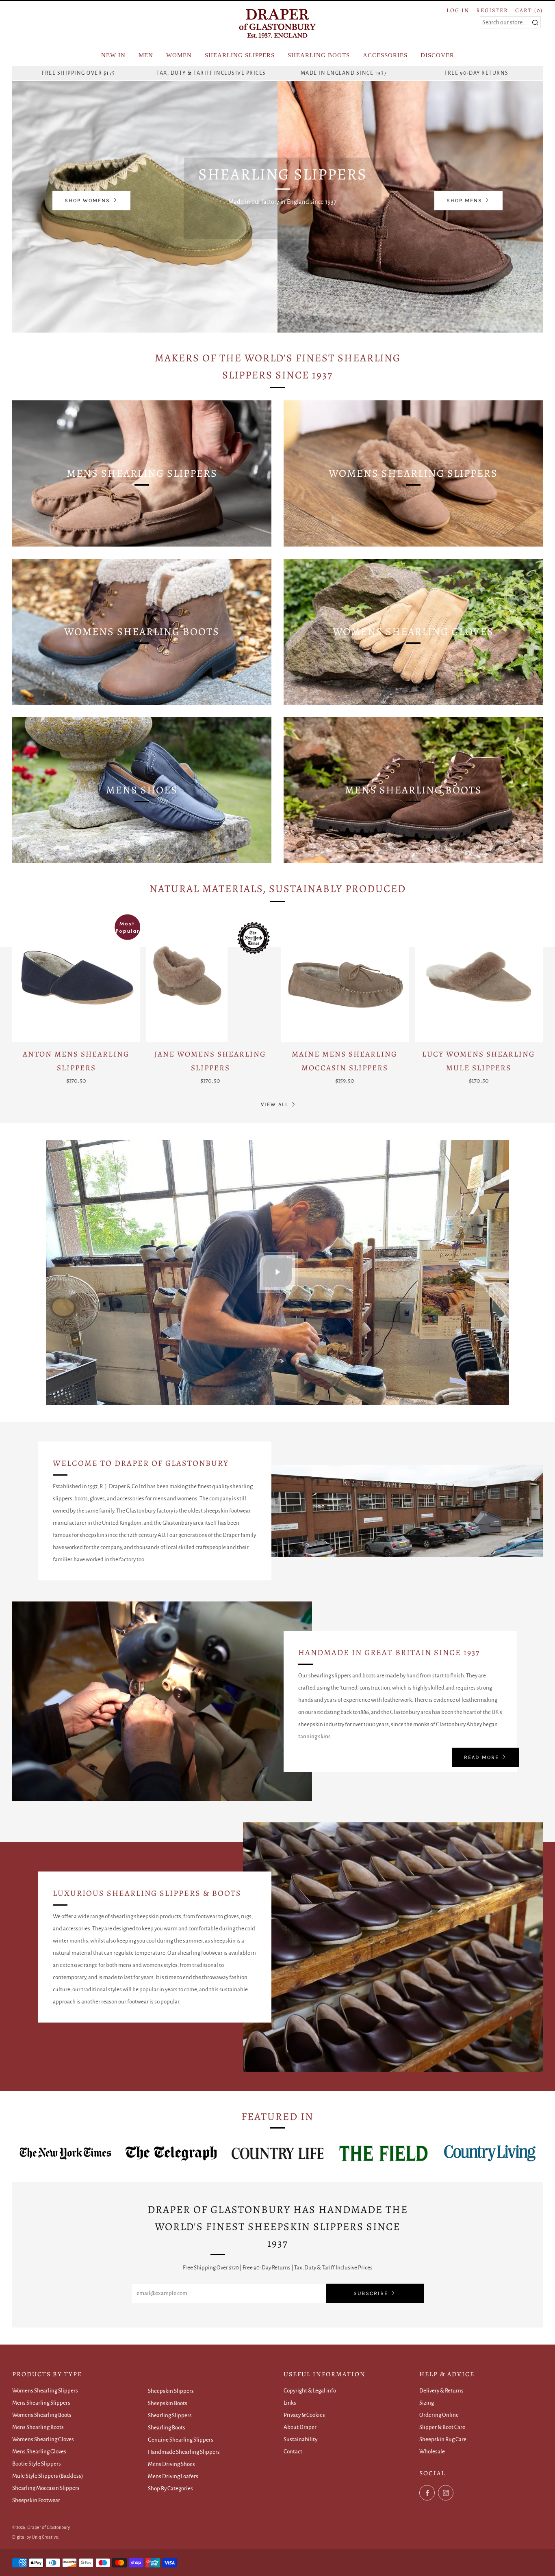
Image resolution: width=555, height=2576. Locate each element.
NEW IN (113, 55)
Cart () (529, 10)
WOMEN (179, 55)
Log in (458, 10)
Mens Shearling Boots (38, 2427)
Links (290, 2403)
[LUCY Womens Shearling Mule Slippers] (479, 978)
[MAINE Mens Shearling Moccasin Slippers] (345, 978)
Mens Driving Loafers (173, 2476)
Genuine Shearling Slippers (181, 2440)
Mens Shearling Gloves (39, 2452)
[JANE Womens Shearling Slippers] (210, 978)
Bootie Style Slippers (37, 2464)
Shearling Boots (167, 2428)
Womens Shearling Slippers (45, 2391)
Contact (293, 2452)
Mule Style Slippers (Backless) (48, 2476)
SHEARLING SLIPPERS (240, 55)
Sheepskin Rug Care (443, 2439)
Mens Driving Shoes (171, 2464)
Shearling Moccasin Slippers (46, 2488)
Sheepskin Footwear (36, 2500)
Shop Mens (464, 200)
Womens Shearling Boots (42, 2415)
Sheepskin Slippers (171, 2391)
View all (275, 1104)
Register (492, 10)
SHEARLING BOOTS (319, 55)
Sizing (427, 2403)
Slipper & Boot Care (442, 2427)
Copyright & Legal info (310, 2391)
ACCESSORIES (385, 55)
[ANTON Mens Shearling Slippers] (76, 978)
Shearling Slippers (170, 2415)
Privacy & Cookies (304, 2415)
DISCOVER (437, 55)
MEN (146, 55)
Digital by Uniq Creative (35, 2537)
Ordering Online (439, 2415)
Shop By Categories (170, 2488)
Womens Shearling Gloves (43, 2439)
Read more (481, 1757)
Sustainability (300, 2439)
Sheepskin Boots (168, 2403)
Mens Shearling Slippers (41, 2403)
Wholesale (432, 2452)
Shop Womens (87, 200)
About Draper (300, 2427)
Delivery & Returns (441, 2391)
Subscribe (371, 2293)
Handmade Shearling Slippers (184, 2452)
